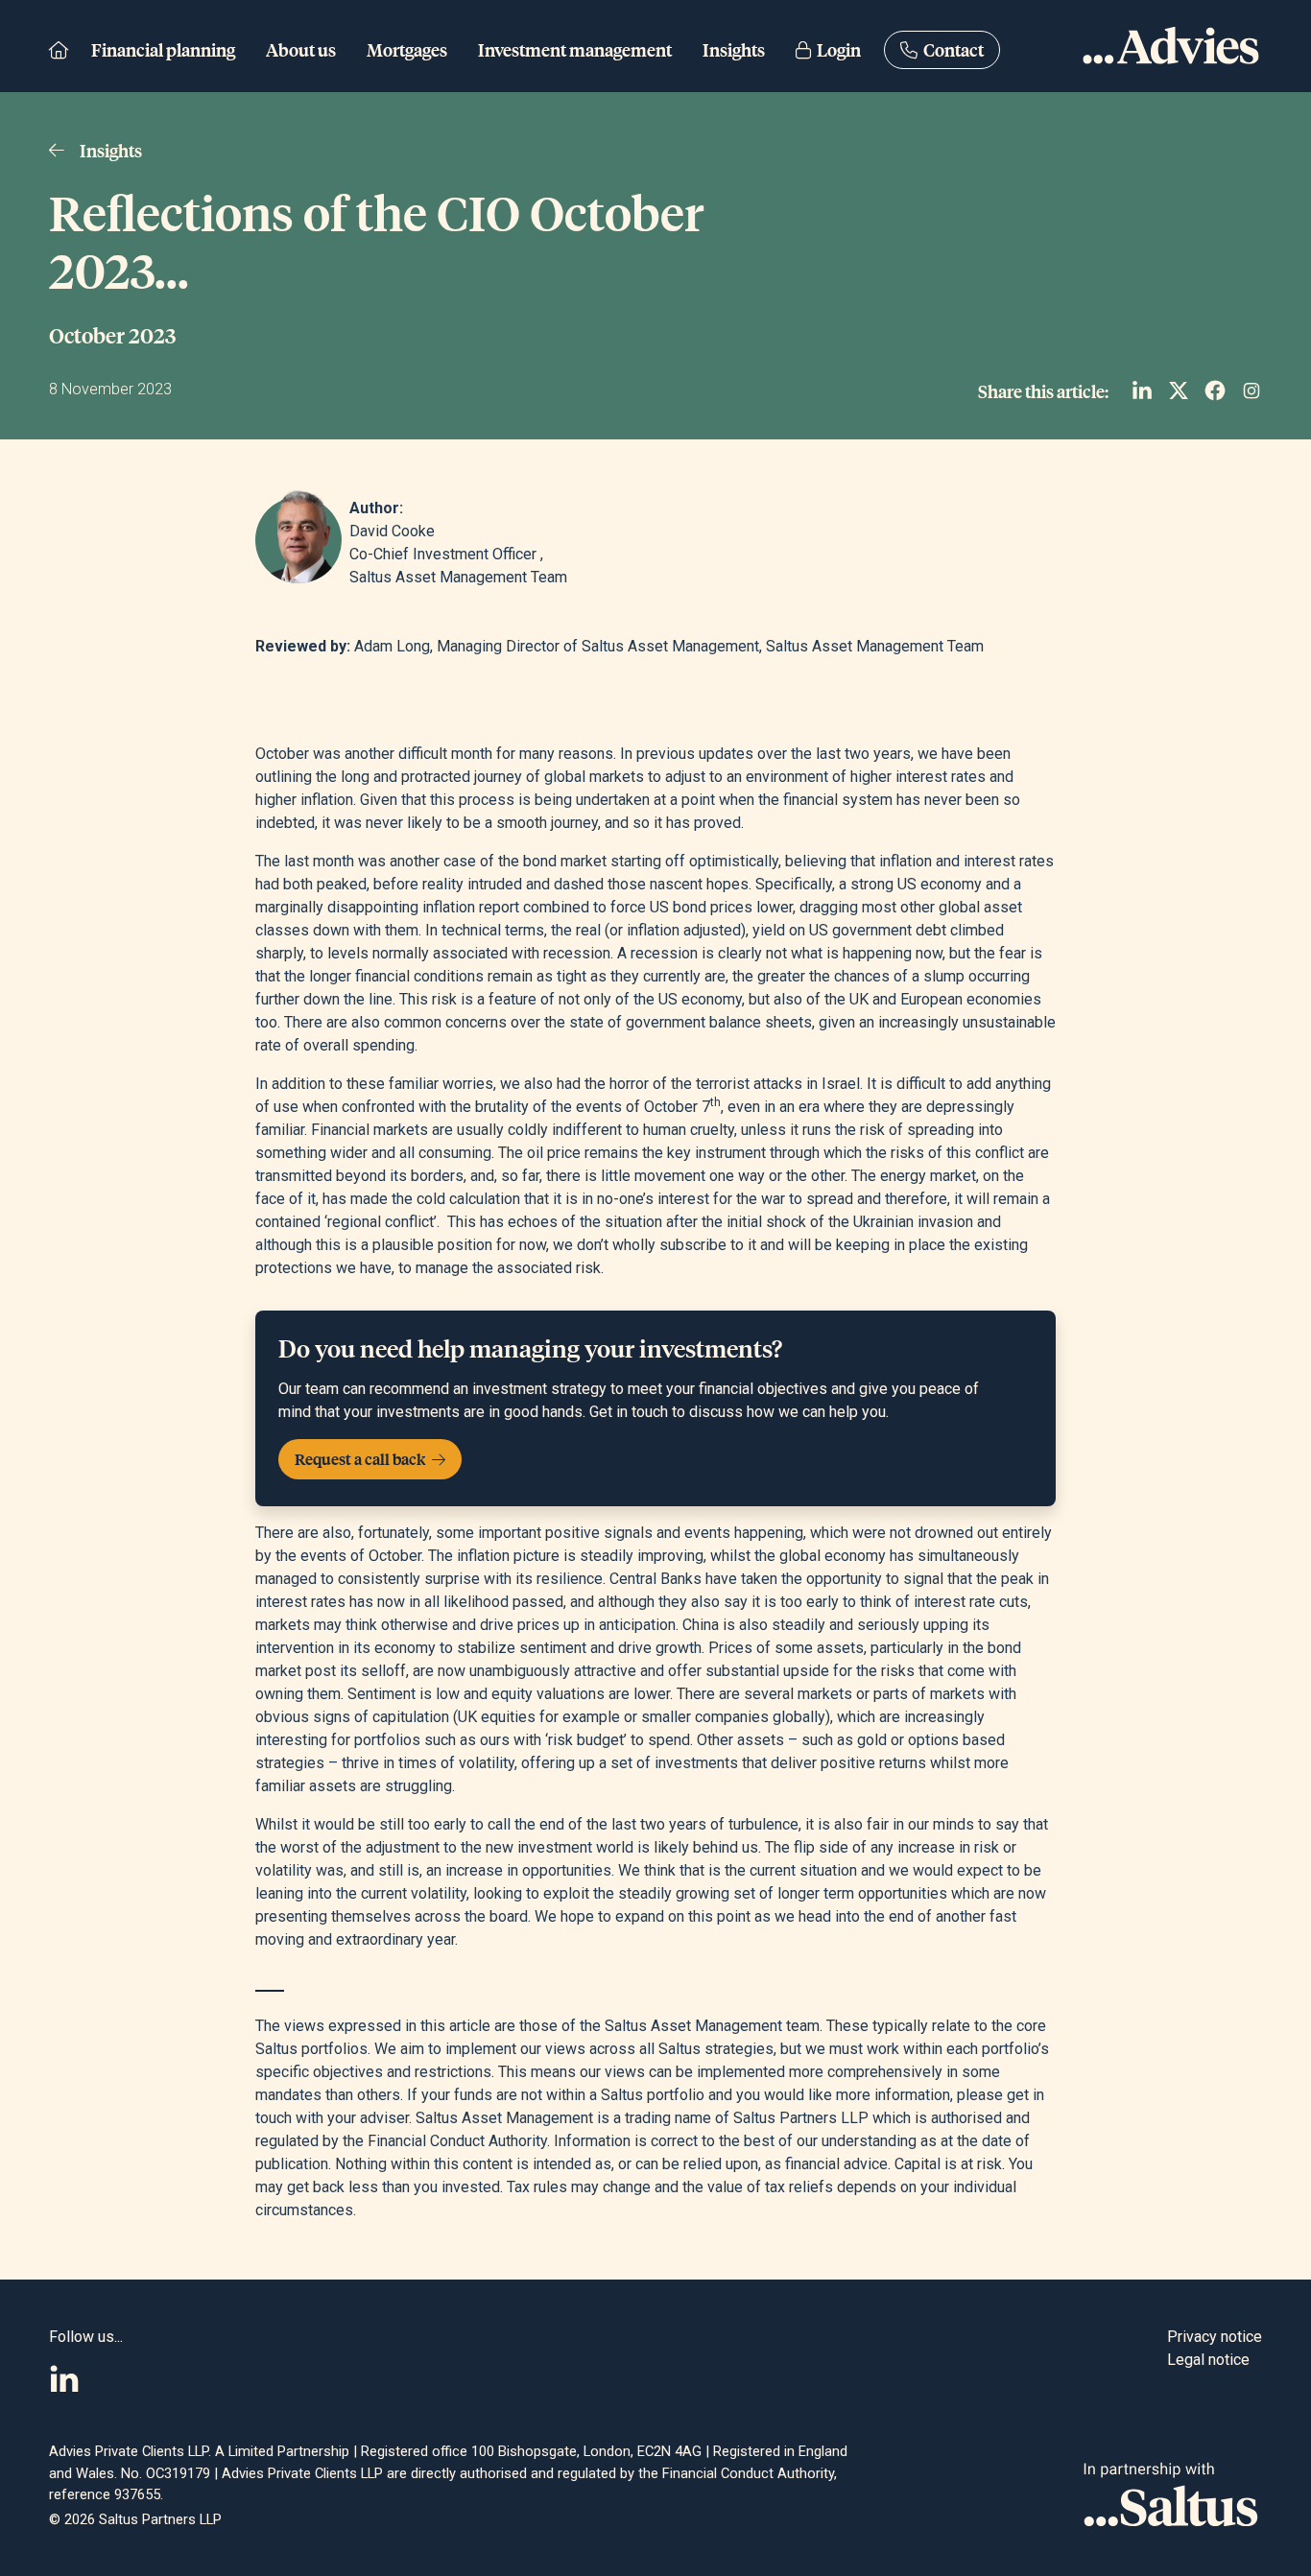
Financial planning (163, 49)
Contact (951, 49)
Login (836, 49)
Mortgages (407, 49)
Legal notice (1208, 2360)
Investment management (575, 49)
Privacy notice (1215, 2337)
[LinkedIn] (64, 2379)
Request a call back (361, 1459)
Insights (734, 49)
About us (301, 49)
